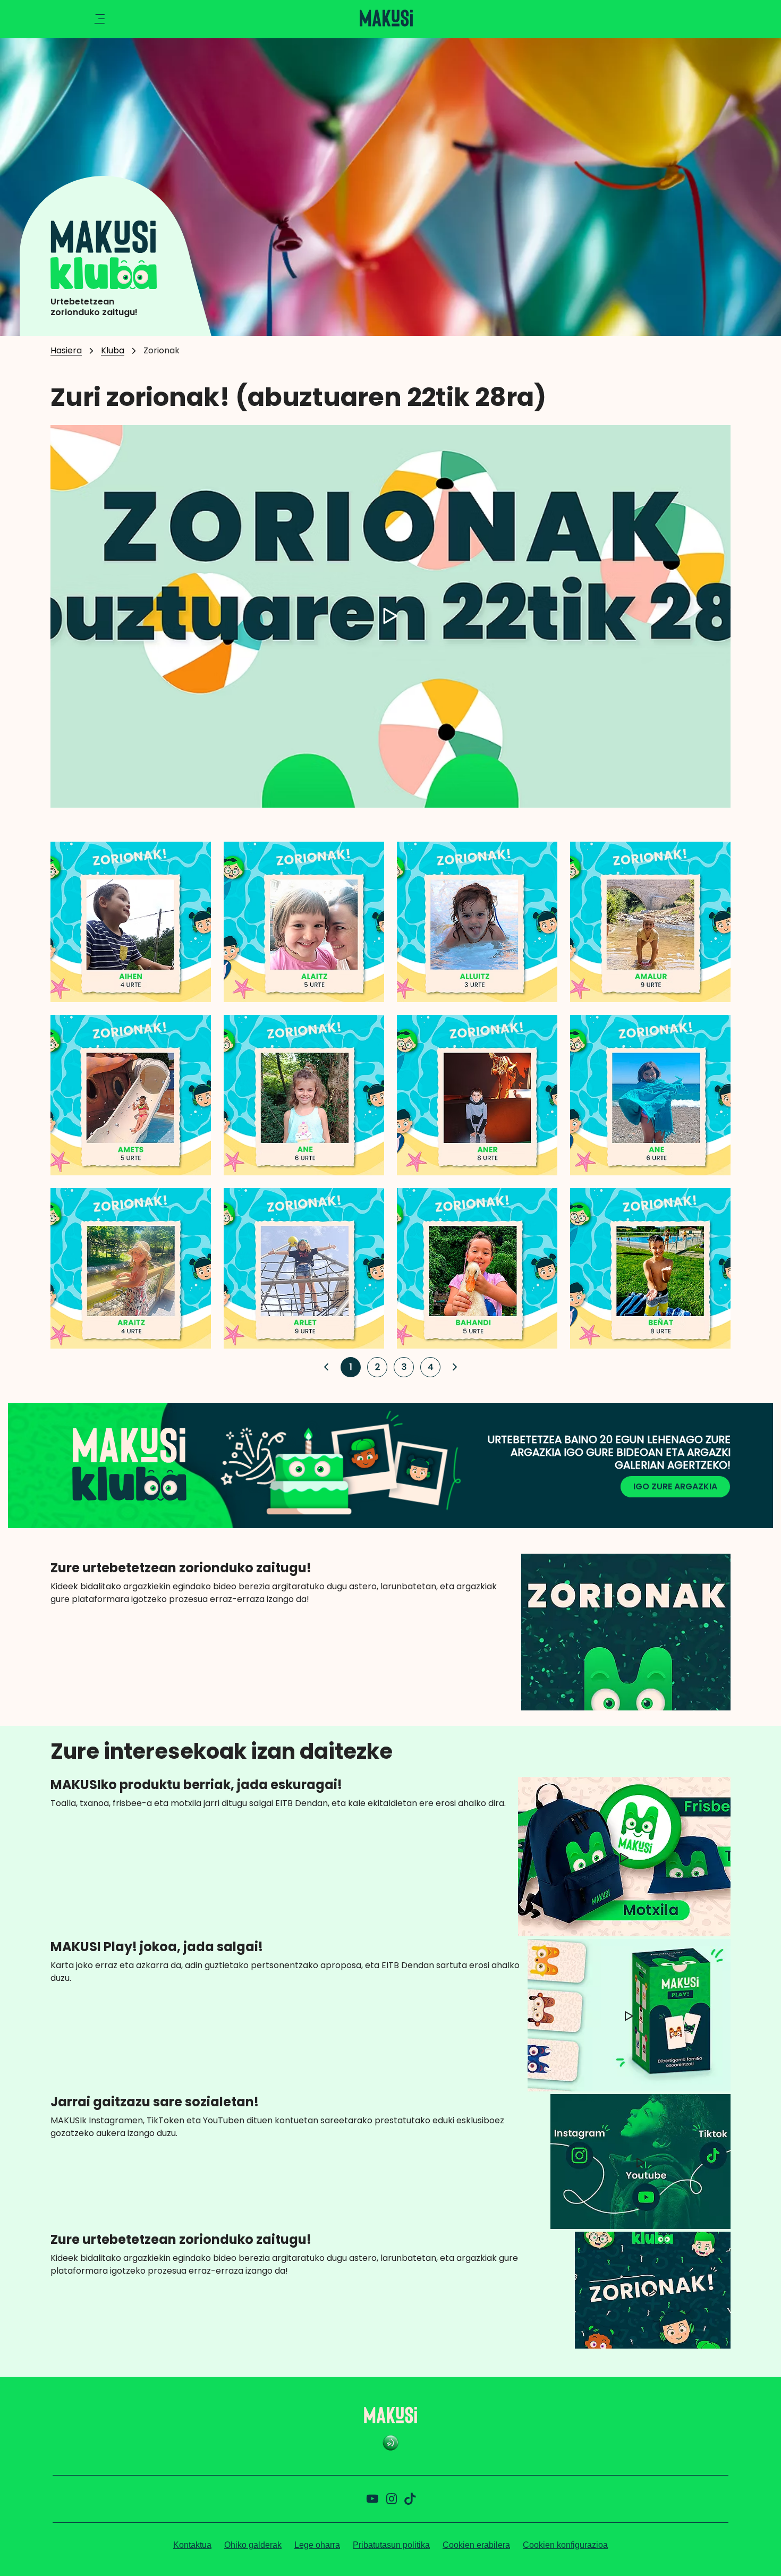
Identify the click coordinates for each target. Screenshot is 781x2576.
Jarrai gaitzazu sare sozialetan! (155, 2102)
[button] (326, 1367)
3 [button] (401, 1367)
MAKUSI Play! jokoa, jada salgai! (157, 1947)
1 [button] (347, 1367)
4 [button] (428, 1367)
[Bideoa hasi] (390, 616)
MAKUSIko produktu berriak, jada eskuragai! (196, 1785)
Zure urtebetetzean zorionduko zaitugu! (181, 1568)
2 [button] (375, 1367)
